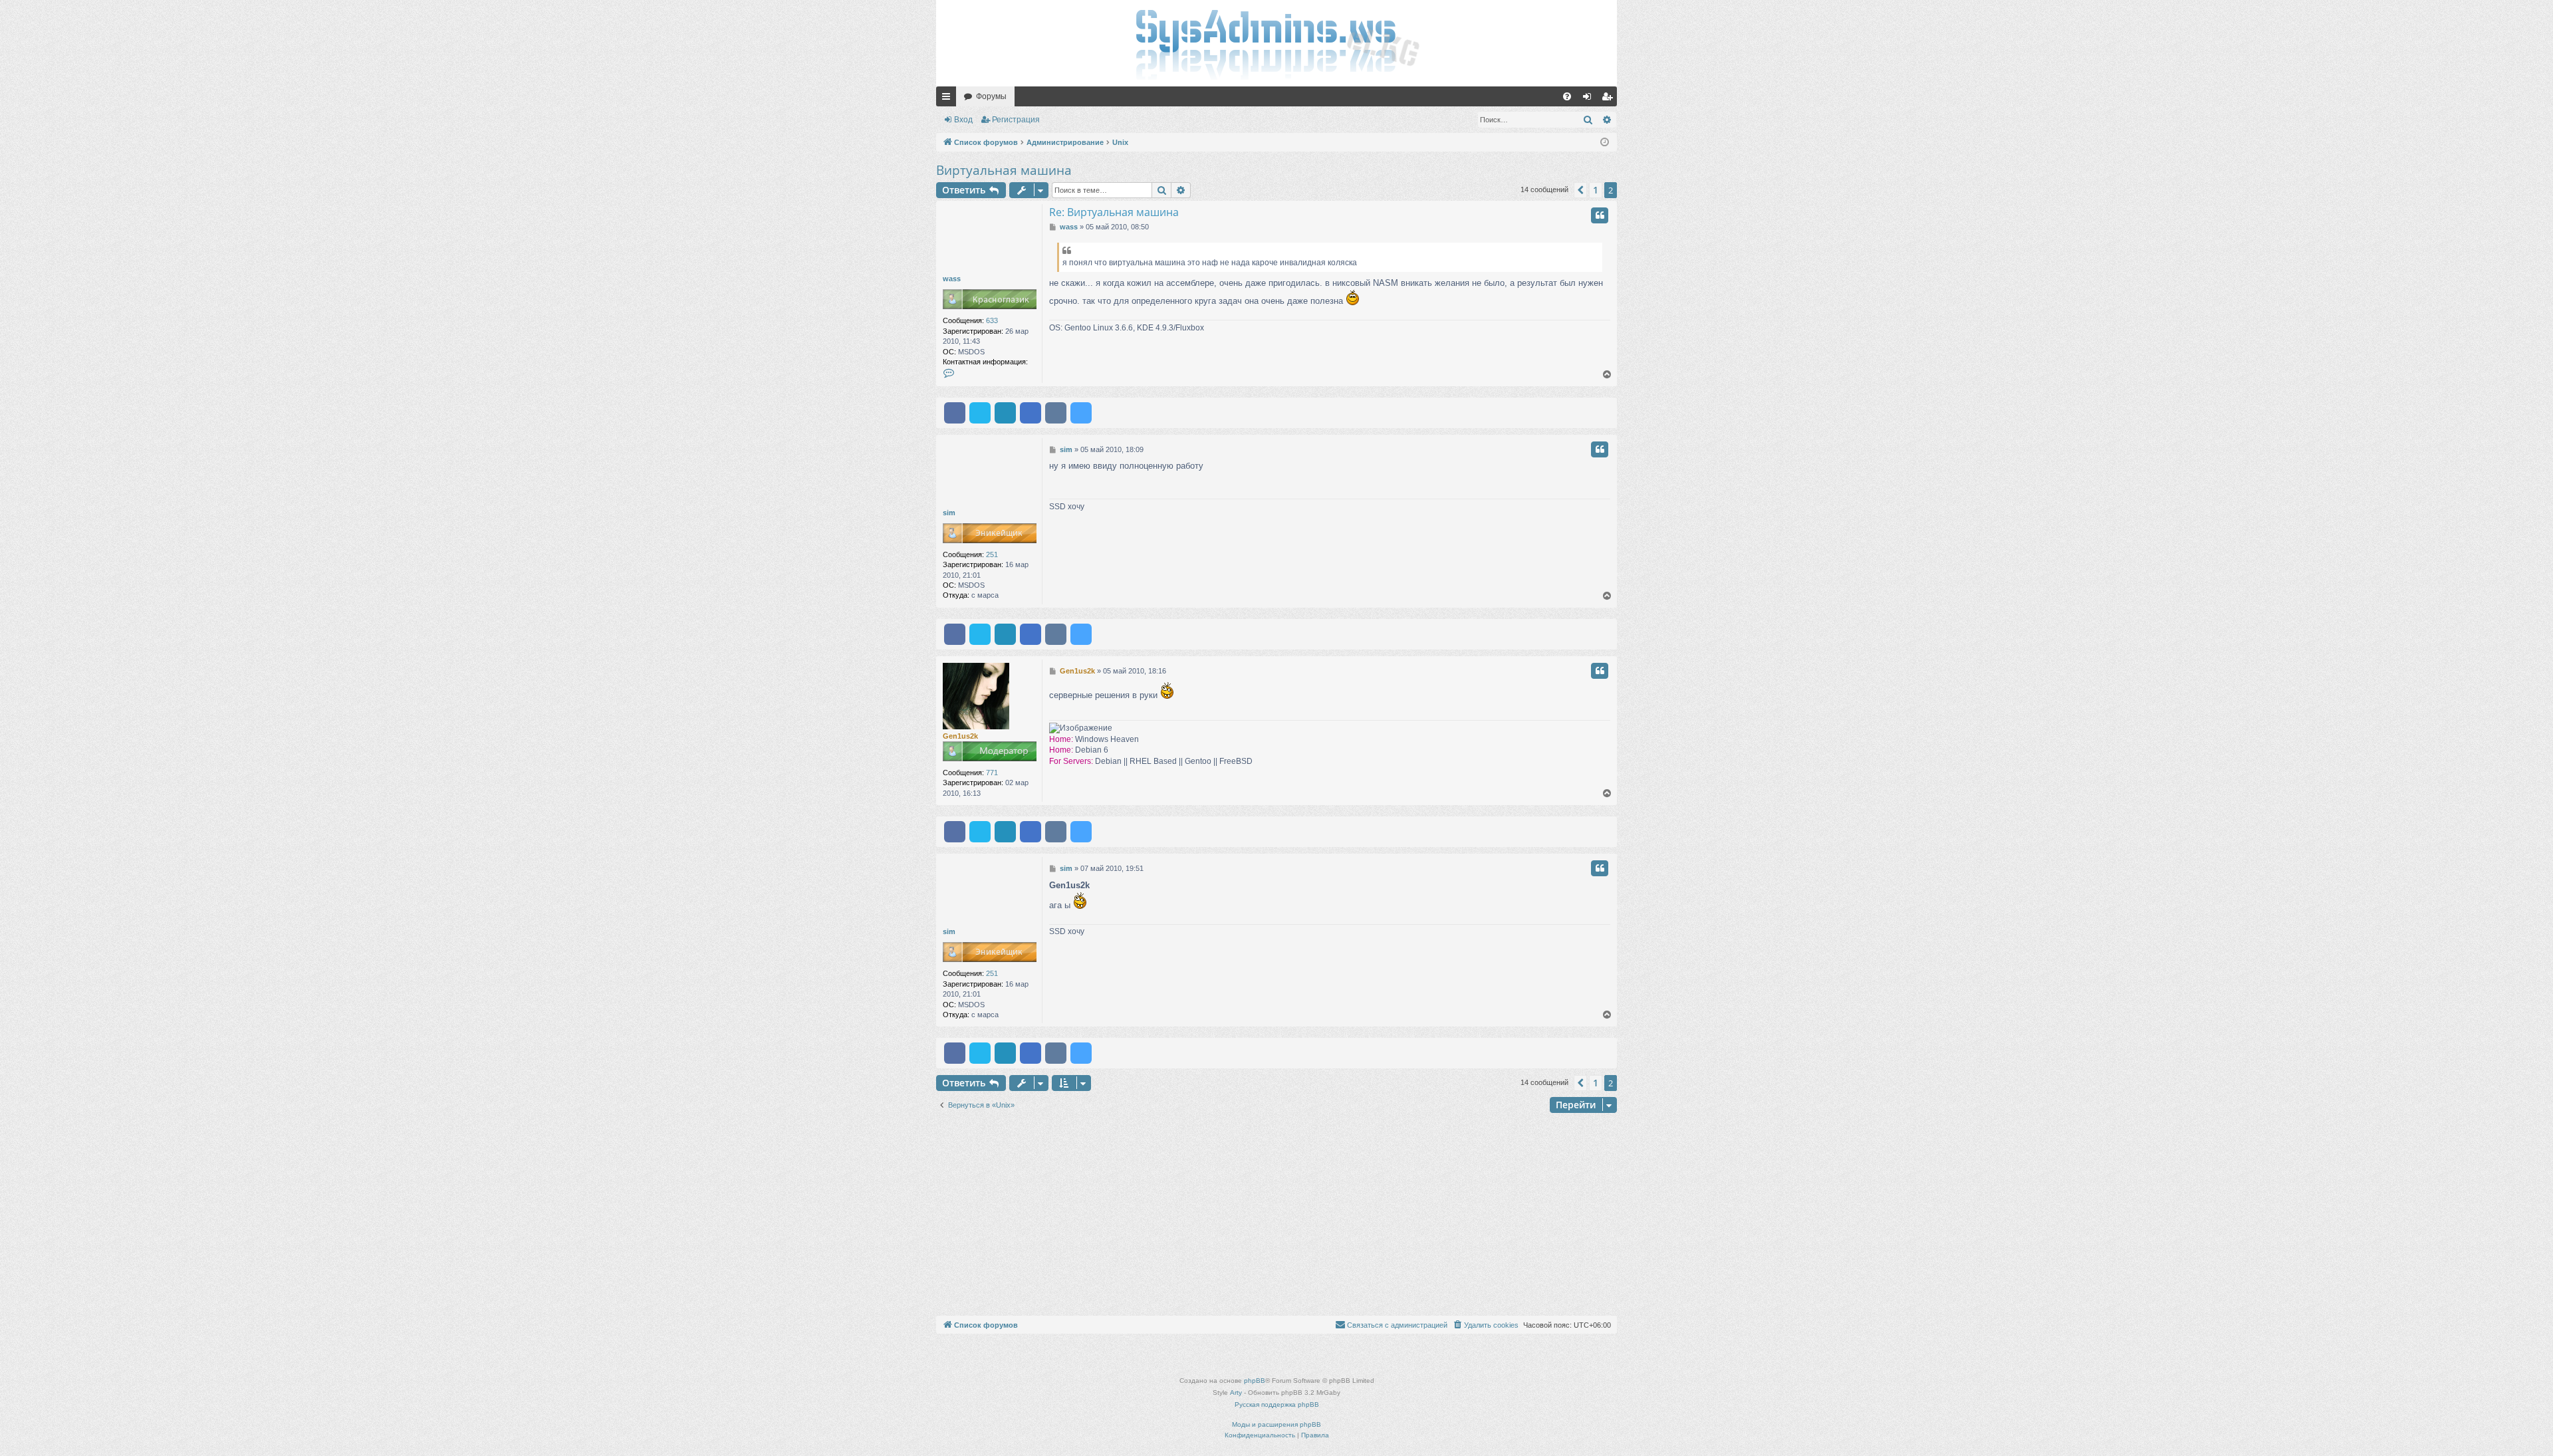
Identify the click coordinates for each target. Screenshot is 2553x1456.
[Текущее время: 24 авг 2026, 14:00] (1605, 143)
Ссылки (949, 99)
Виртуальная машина (1004, 170)
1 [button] (1596, 190)
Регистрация (1016, 120)
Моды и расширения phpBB (1276, 1424)
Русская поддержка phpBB (1277, 1404)
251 (992, 554)
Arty (1236, 1393)
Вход (963, 120)
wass (952, 279)
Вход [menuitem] (1590, 99)
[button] (1580, 190)
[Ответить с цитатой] (1600, 215)
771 (992, 773)
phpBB (1255, 1381)
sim (949, 513)
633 (992, 320)
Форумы (991, 96)
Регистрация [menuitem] (1610, 99)
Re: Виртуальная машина (1114, 212)
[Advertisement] (1276, 1216)
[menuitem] (1567, 96)
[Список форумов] (1276, 43)
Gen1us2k (960, 736)
